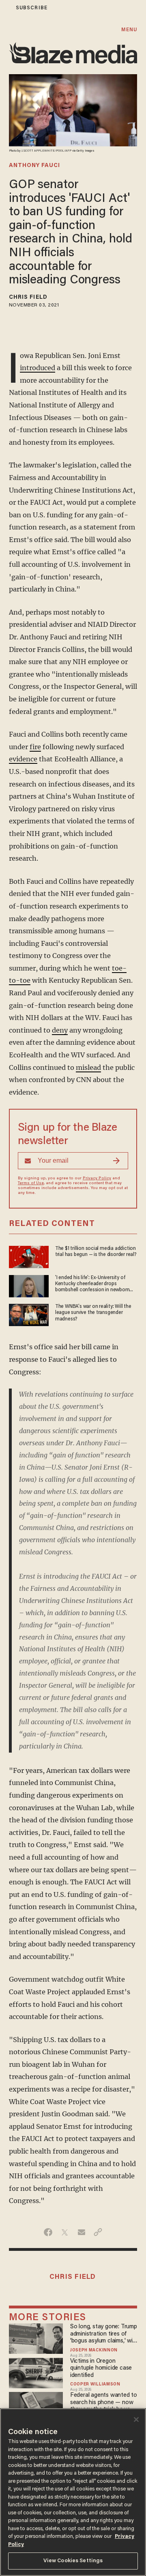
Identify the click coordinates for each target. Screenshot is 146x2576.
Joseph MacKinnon (94, 2351)
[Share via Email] (81, 2232)
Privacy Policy (97, 1179)
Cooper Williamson (95, 2385)
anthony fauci (34, 166)
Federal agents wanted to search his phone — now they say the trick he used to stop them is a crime (104, 2403)
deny (60, 1030)
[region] (73, 2492)
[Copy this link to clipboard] (98, 2232)
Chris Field (28, 298)
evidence (23, 759)
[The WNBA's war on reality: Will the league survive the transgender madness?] (29, 1314)
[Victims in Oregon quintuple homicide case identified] (36, 2372)
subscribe (32, 8)
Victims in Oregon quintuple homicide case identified (101, 2368)
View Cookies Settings (73, 2561)
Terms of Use (31, 1183)
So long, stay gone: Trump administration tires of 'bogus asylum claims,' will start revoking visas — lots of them (104, 2334)
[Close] (136, 2420)
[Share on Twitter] (65, 2232)
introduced (38, 368)
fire (35, 747)
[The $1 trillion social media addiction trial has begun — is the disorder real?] (29, 1256)
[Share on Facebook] (48, 2232)
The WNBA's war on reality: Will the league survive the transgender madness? (93, 1313)
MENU (129, 30)
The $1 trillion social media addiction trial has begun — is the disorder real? (96, 1252)
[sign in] (5, 8)
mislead (88, 1067)
